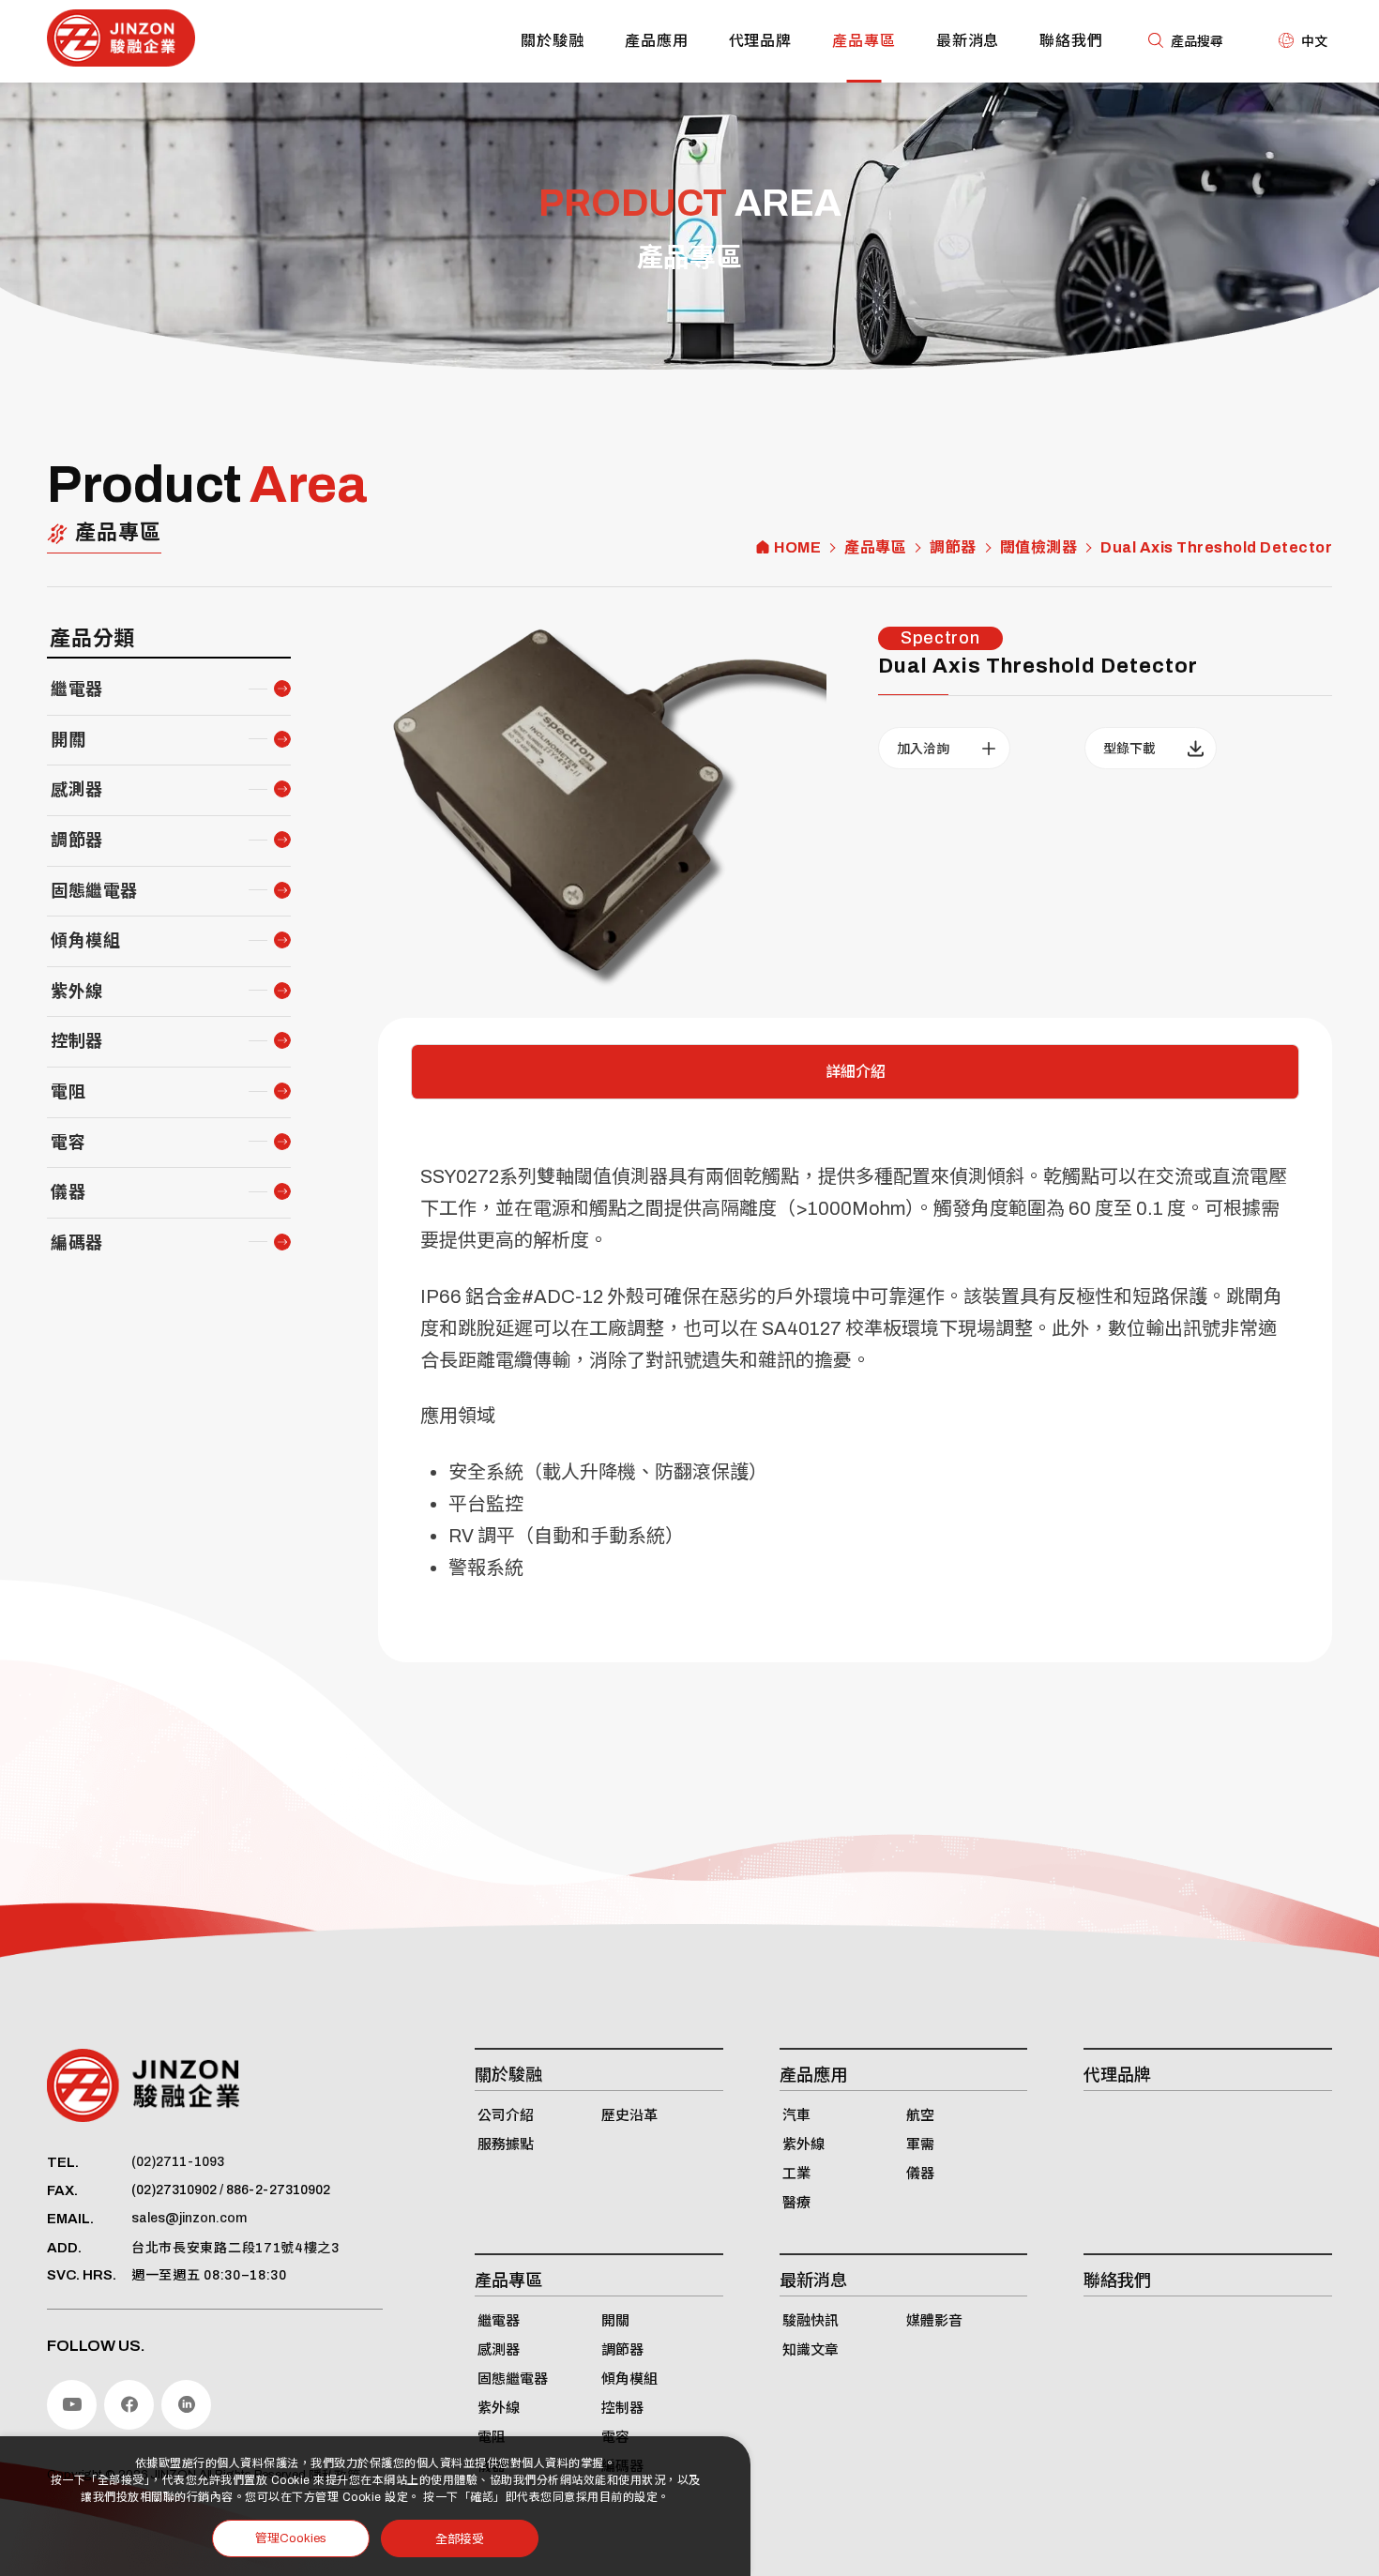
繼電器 (77, 689)
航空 (920, 2115)
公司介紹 (506, 2115)
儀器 (68, 1192)
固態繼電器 (94, 891)
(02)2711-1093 (178, 2162)
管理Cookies (291, 2538)
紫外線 (77, 992)
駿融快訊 (811, 2321)
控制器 (77, 1041)
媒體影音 (934, 2321)
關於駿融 (553, 41)
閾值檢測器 (1039, 548)
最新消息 (968, 41)
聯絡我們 (1071, 41)
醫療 (796, 2203)
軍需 (920, 2144)
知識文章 (811, 2350)
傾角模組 (85, 941)
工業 (796, 2174)
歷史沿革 (629, 2115)
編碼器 (77, 1243)
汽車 (796, 2115)
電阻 (68, 1092)
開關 (68, 740)
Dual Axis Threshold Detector (1216, 548)
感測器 (77, 790)
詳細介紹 (856, 1072)
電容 (68, 1143)
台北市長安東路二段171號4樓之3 (235, 2248)
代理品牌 (761, 41)
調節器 (953, 548)
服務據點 (506, 2144)
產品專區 (864, 41)
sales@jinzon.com (189, 2218)
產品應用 (657, 41)
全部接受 (460, 2538)
